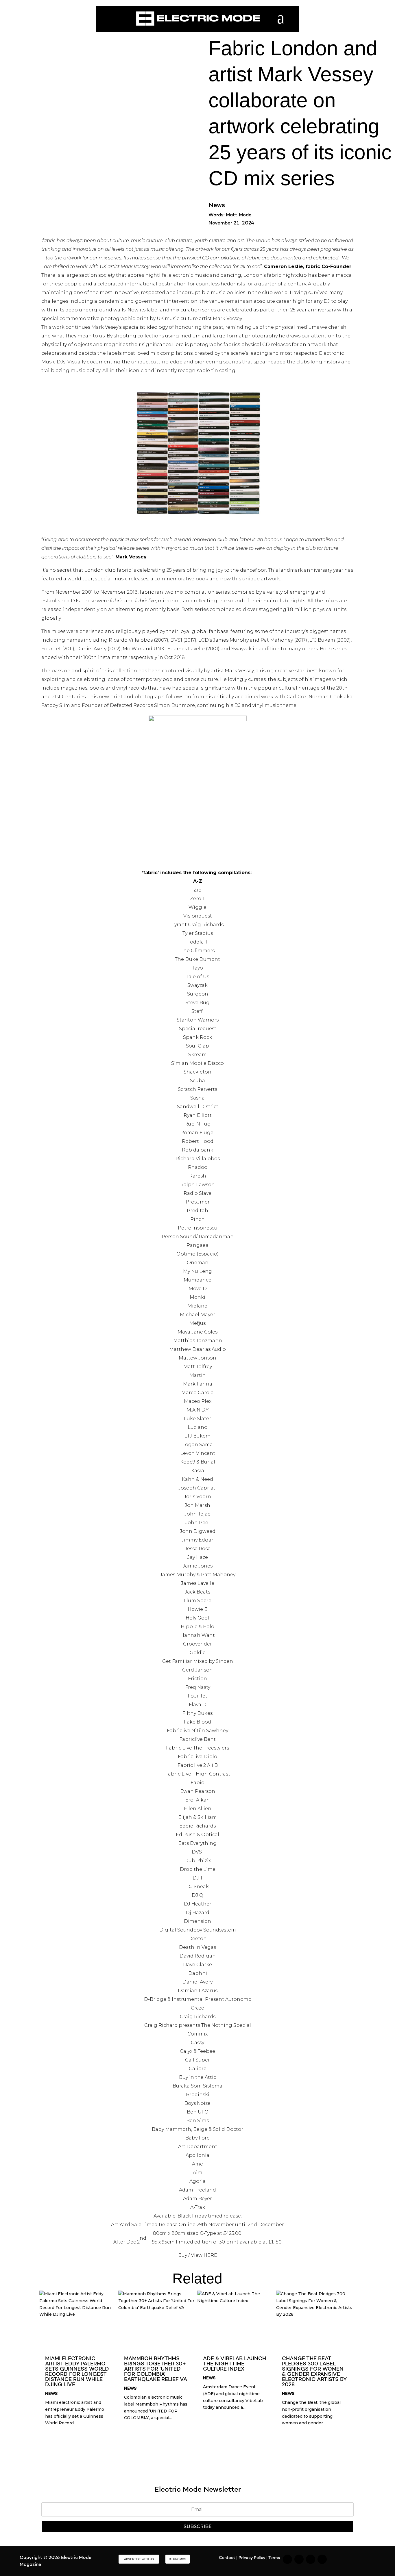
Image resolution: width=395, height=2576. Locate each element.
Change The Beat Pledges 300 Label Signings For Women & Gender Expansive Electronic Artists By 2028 (314, 2372)
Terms (274, 2558)
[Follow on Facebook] (311, 2559)
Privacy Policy (252, 2558)
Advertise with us (139, 2559)
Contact (227, 2558)
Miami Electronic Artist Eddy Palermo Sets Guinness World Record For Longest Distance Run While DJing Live (77, 2372)
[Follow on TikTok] (299, 2559)
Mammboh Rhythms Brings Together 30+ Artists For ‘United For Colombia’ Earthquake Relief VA (156, 2369)
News (217, 206)
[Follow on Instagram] (287, 2559)
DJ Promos (178, 2559)
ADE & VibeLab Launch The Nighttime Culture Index (235, 2364)
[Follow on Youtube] (322, 2559)
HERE (210, 2255)
